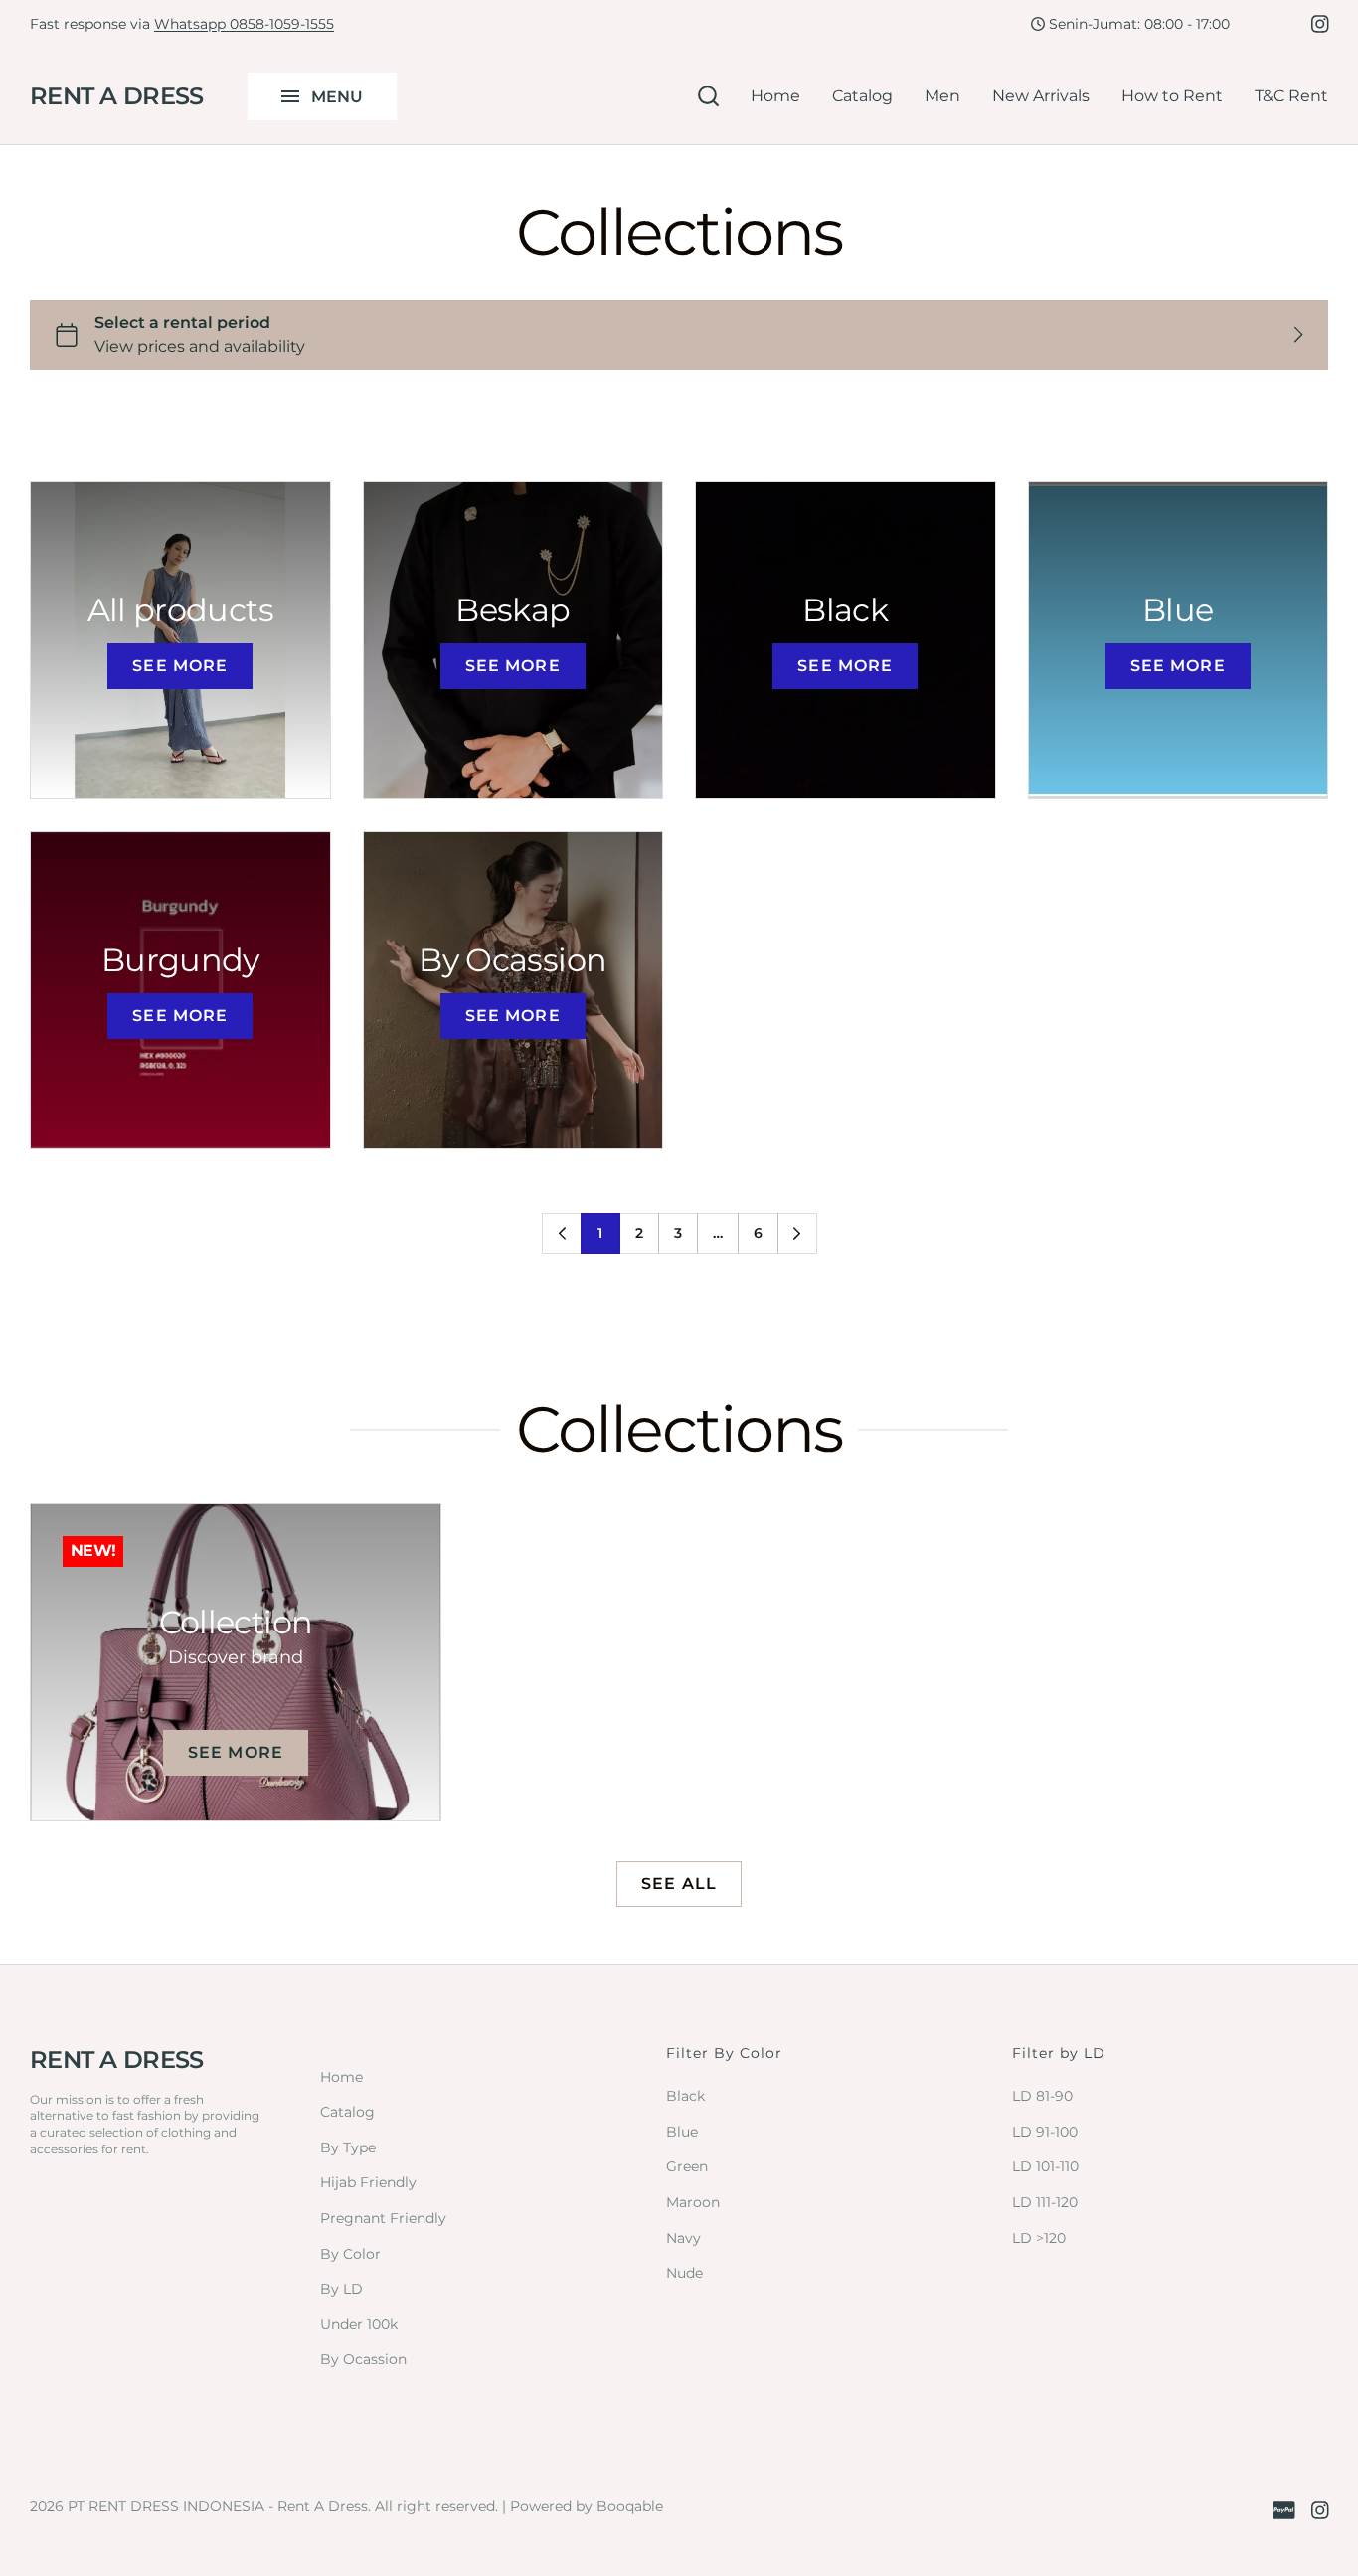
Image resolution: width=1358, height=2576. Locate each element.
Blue (682, 2132)
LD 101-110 (1045, 2166)
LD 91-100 (1045, 2132)
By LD (341, 2289)
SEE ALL (679, 1884)
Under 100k (359, 2324)
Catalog (862, 96)
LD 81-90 (1042, 2096)
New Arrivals (1041, 96)
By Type (348, 2147)
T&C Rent (1291, 96)
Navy (683, 2238)
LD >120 (1039, 2238)
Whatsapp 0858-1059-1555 (244, 24)
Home (775, 96)
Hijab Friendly (368, 2182)
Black (685, 2096)
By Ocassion (363, 2359)
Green (687, 2166)
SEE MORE (180, 666)
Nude (684, 2273)
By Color (350, 2254)
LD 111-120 (1045, 2202)
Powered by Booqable (587, 2506)
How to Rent (1172, 96)
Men (942, 96)
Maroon (693, 2202)
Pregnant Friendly (383, 2218)
